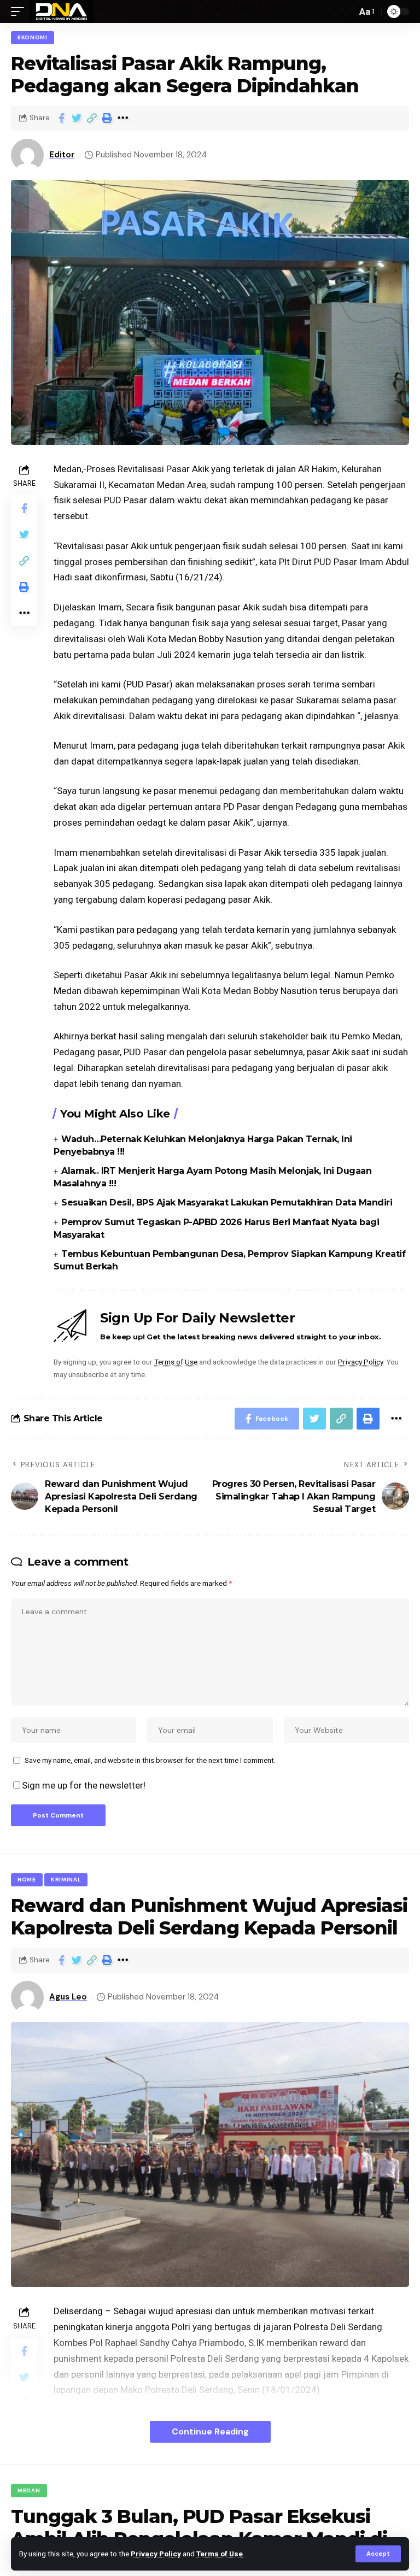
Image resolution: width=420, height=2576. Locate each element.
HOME (27, 1880)
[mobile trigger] (20, 11)
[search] (346, 11)
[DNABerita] (62, 11)
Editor (62, 155)
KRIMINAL (66, 1880)
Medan (29, 2490)
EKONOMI (33, 37)
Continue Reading (210, 2431)
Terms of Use (220, 2554)
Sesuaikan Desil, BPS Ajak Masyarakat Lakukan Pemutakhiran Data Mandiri (227, 1202)
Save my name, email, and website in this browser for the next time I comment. (150, 1760)
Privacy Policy (156, 2554)
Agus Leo (68, 1997)
